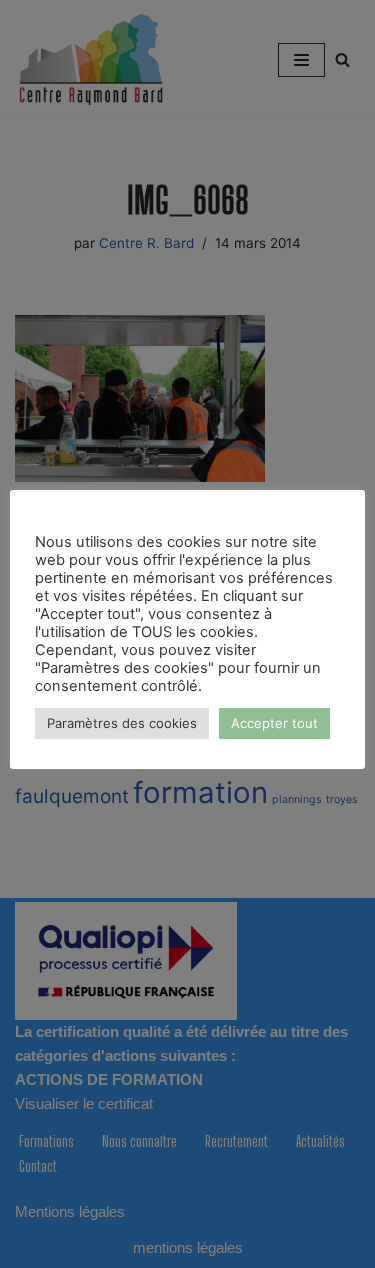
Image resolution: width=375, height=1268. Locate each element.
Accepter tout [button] (274, 723)
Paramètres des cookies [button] (122, 723)
